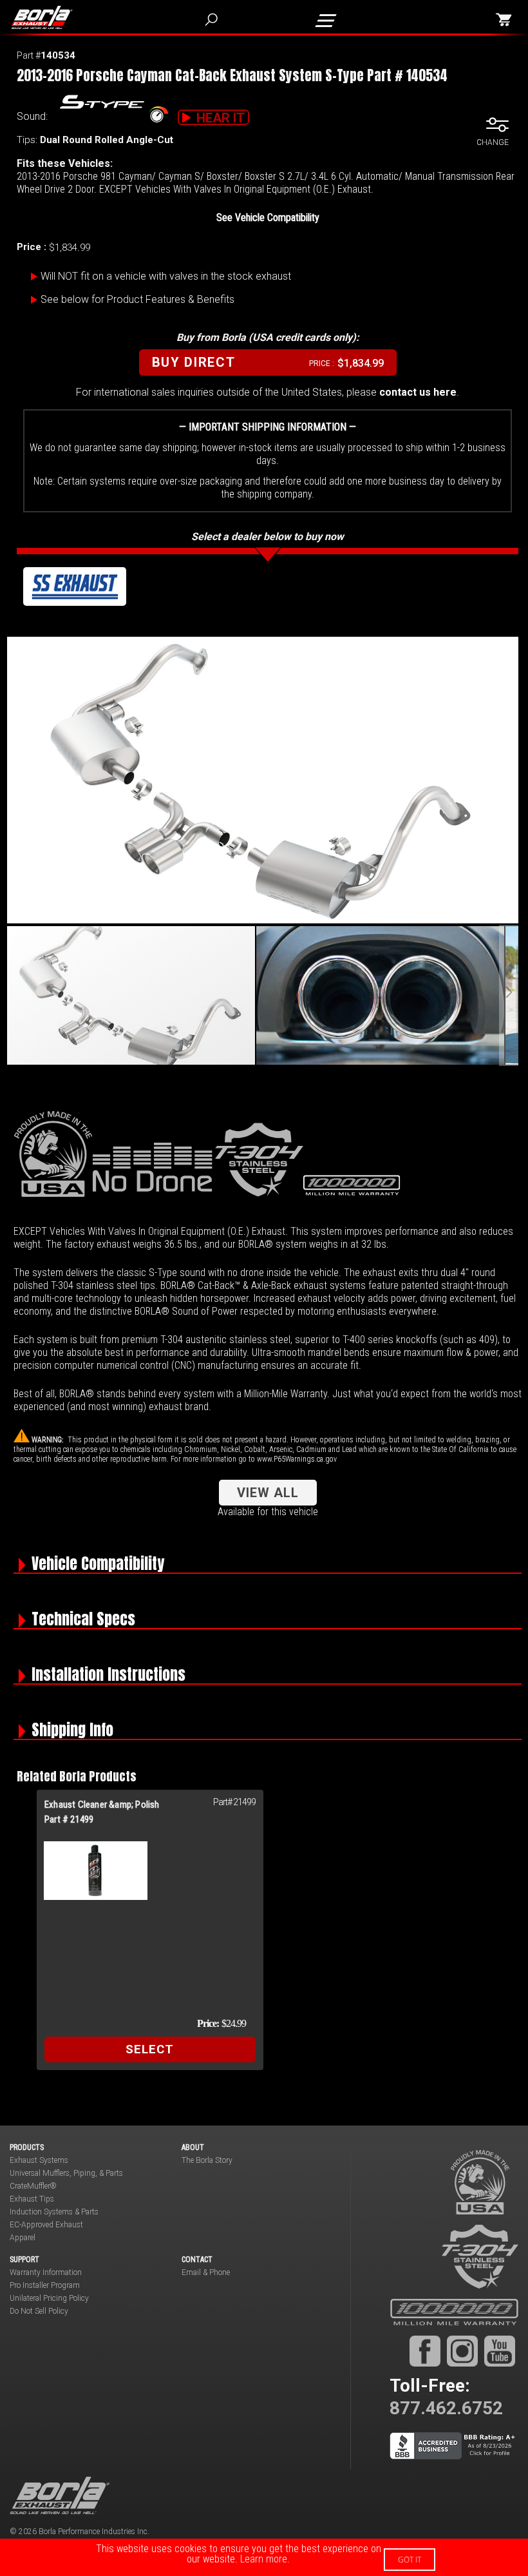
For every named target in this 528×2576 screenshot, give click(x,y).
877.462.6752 (446, 2408)
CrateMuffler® (33, 2186)
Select (150, 2049)
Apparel (23, 2238)
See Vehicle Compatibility (268, 218)
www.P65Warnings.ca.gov (297, 1459)
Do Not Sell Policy (39, 2311)
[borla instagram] (462, 2351)
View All (268, 1493)
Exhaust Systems (39, 2160)
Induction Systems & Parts (54, 2212)
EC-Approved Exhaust (46, 2225)
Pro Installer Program (45, 2285)
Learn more (264, 2559)
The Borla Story (207, 2160)
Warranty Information (46, 2272)
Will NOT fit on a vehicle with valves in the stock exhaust (166, 276)
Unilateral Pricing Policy (49, 2298)
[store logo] (49, 17)
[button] (381, 995)
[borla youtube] (500, 2351)
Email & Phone (206, 2272)
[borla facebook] (425, 2351)
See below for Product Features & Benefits (137, 299)
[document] (264, 2557)
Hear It (221, 118)
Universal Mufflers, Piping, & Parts (66, 2173)
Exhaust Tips (32, 2199)
